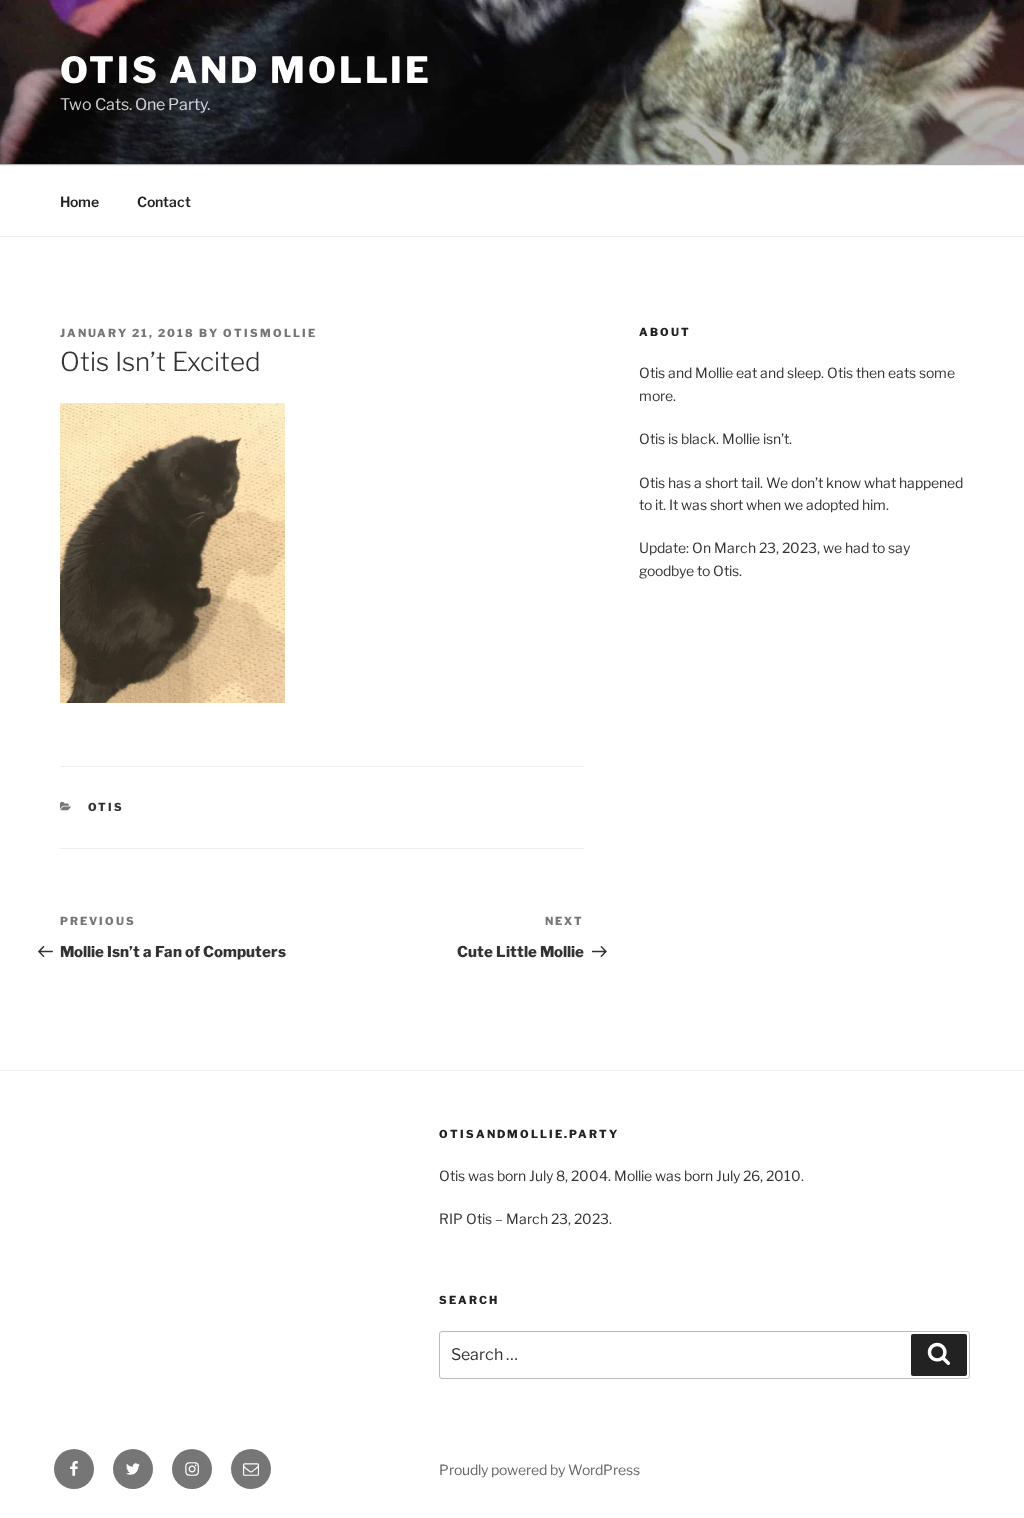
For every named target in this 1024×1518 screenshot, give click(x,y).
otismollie (270, 333)
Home (79, 201)
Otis (106, 807)
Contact (164, 201)
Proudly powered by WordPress (539, 1469)
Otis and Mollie (246, 70)
